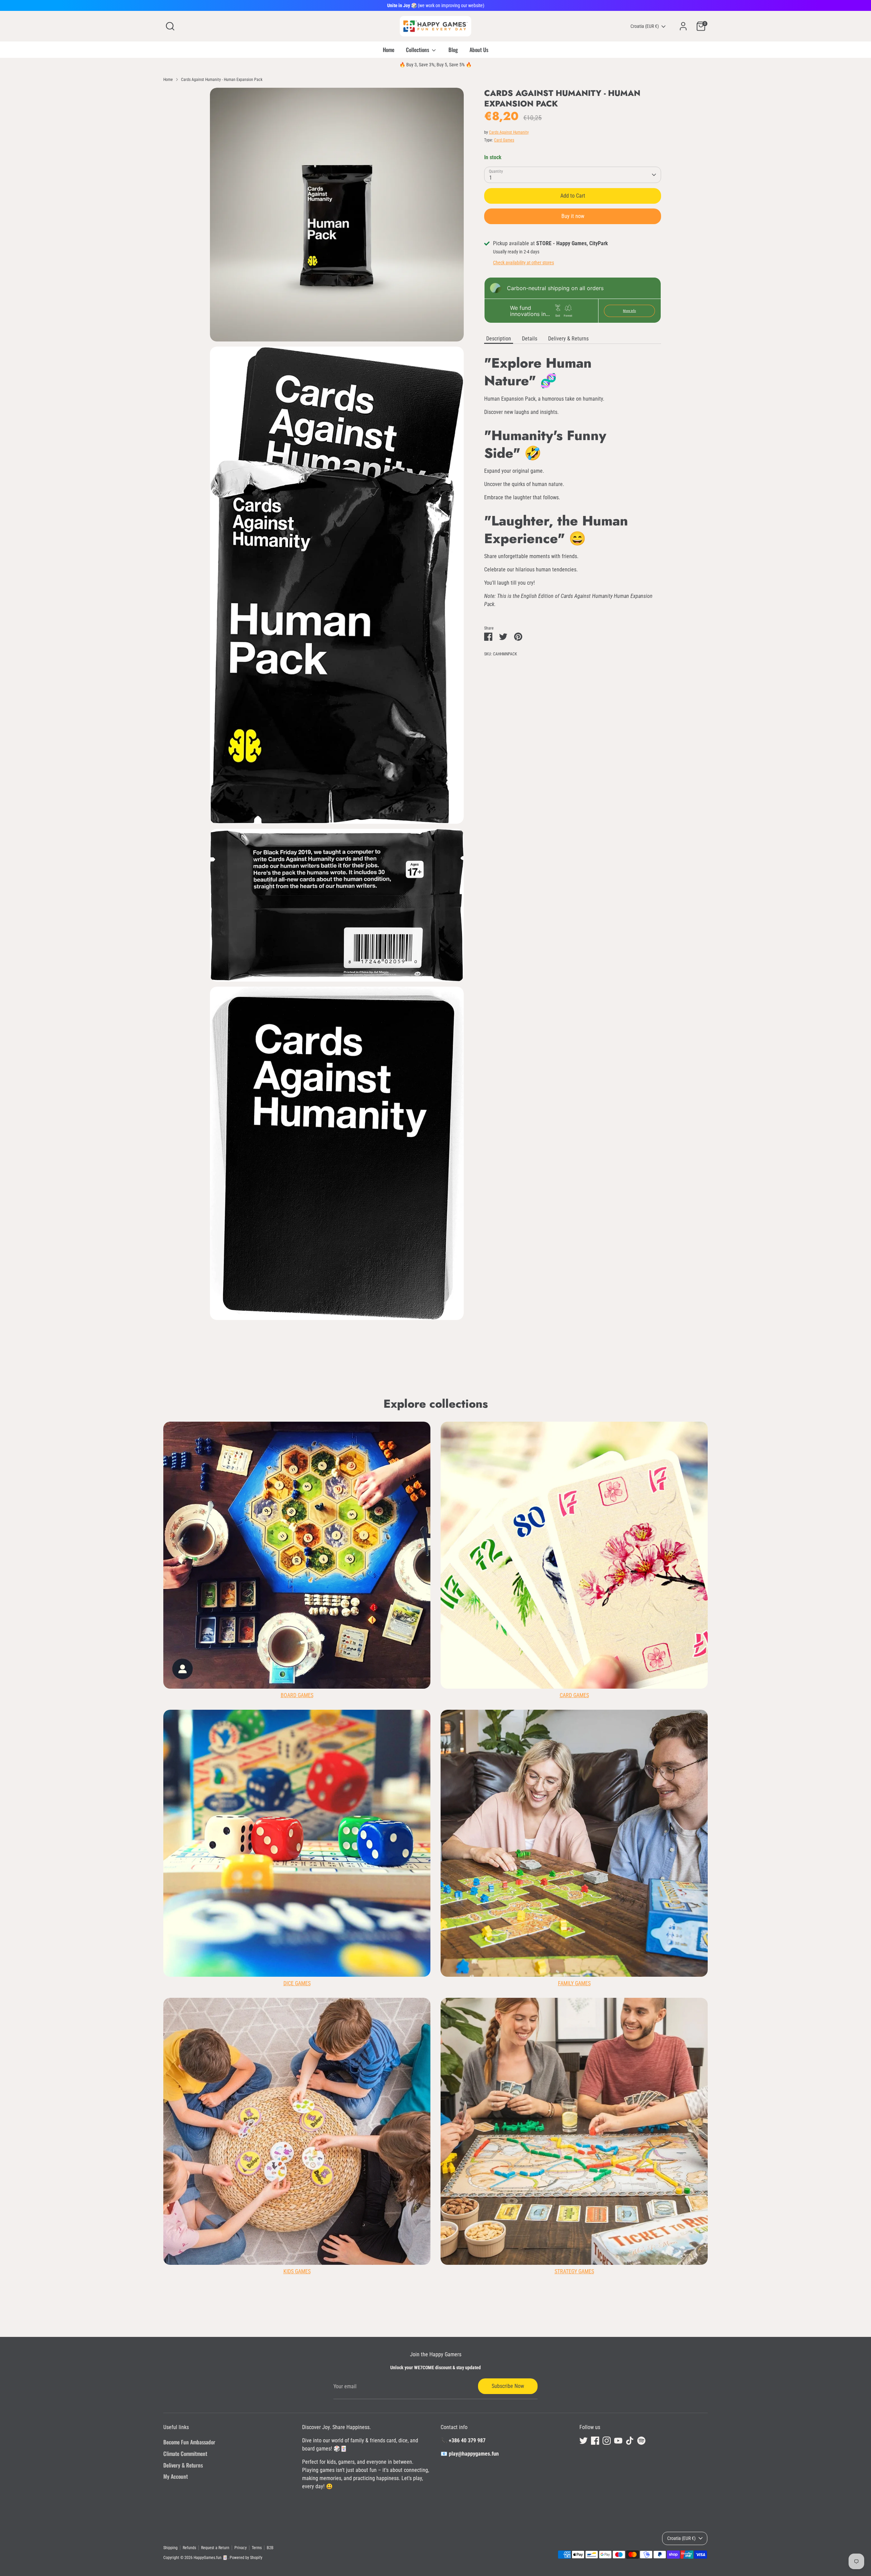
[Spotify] (531, 1351)
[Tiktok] (519, 1351)
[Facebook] (484, 1351)
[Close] (563, 1206)
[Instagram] (496, 1351)
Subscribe (504, 1329)
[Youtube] (508, 1351)
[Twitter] (473, 1351)
